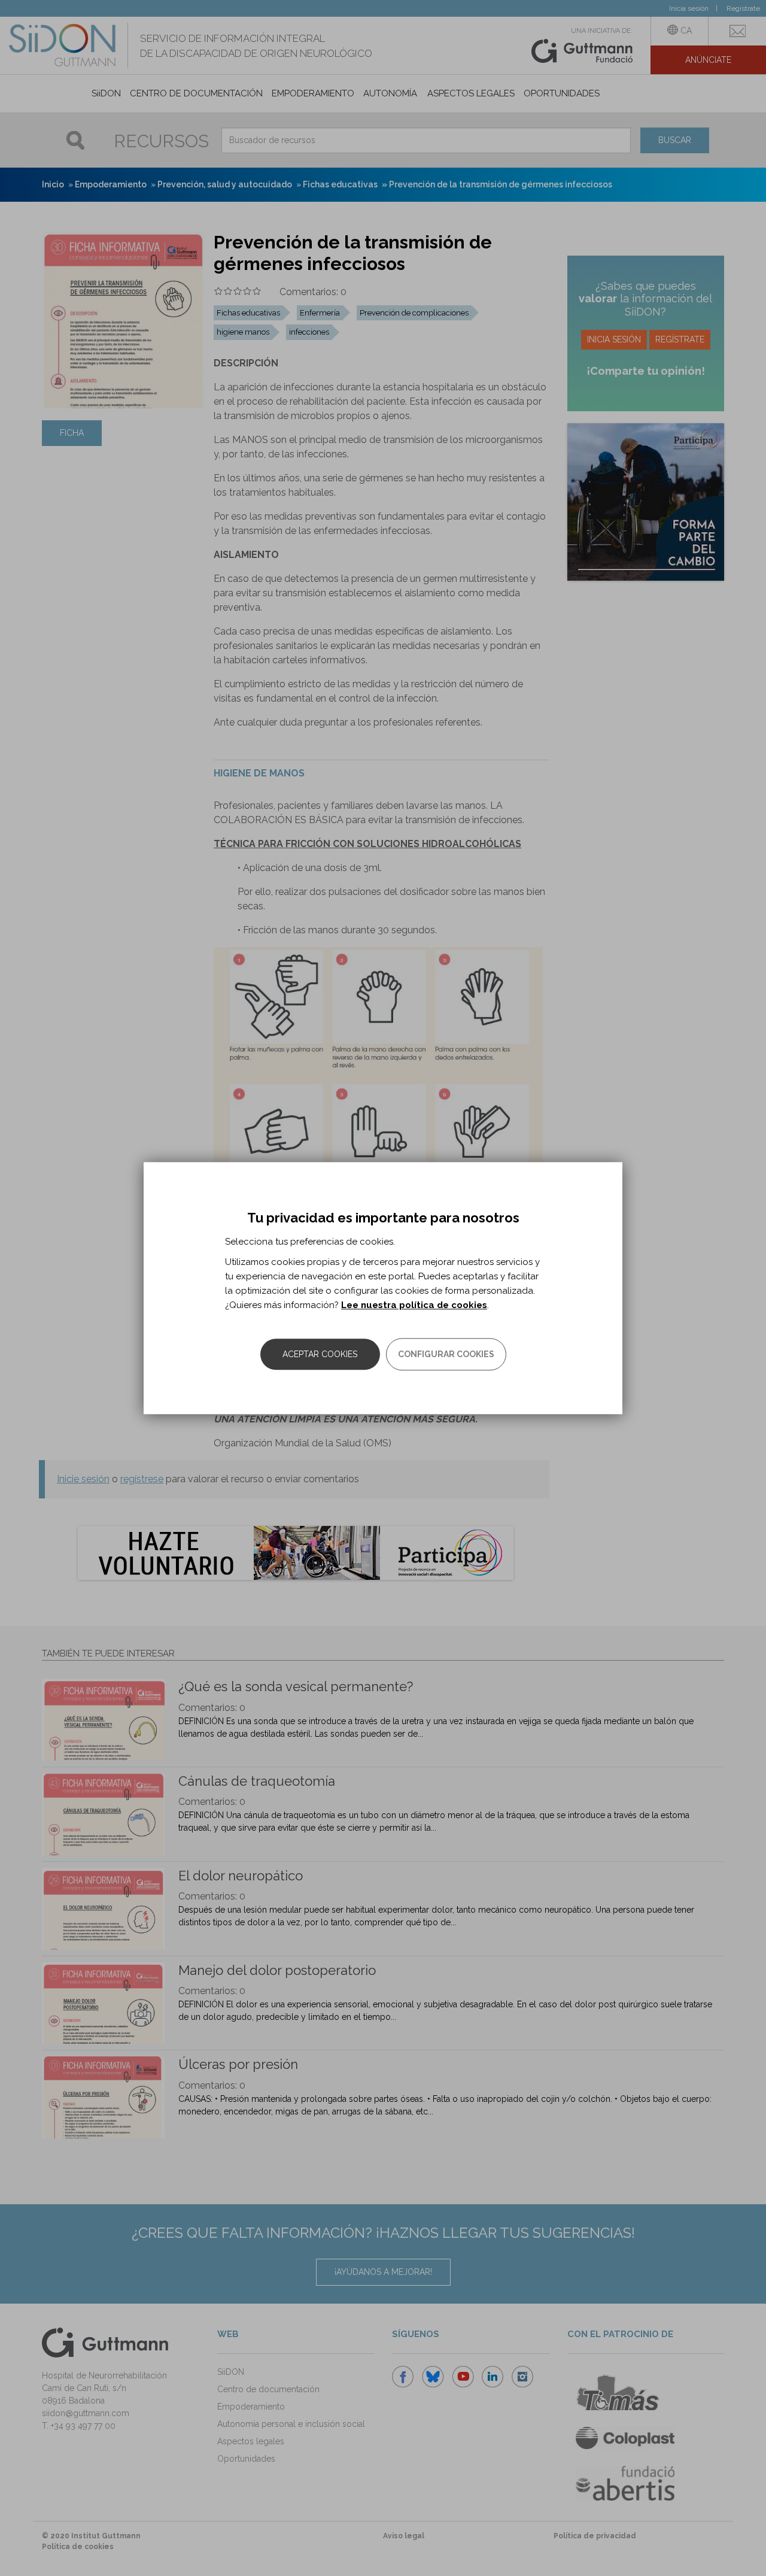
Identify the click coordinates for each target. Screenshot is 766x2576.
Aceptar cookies (320, 1354)
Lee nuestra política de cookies (414, 1305)
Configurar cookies (446, 1354)
